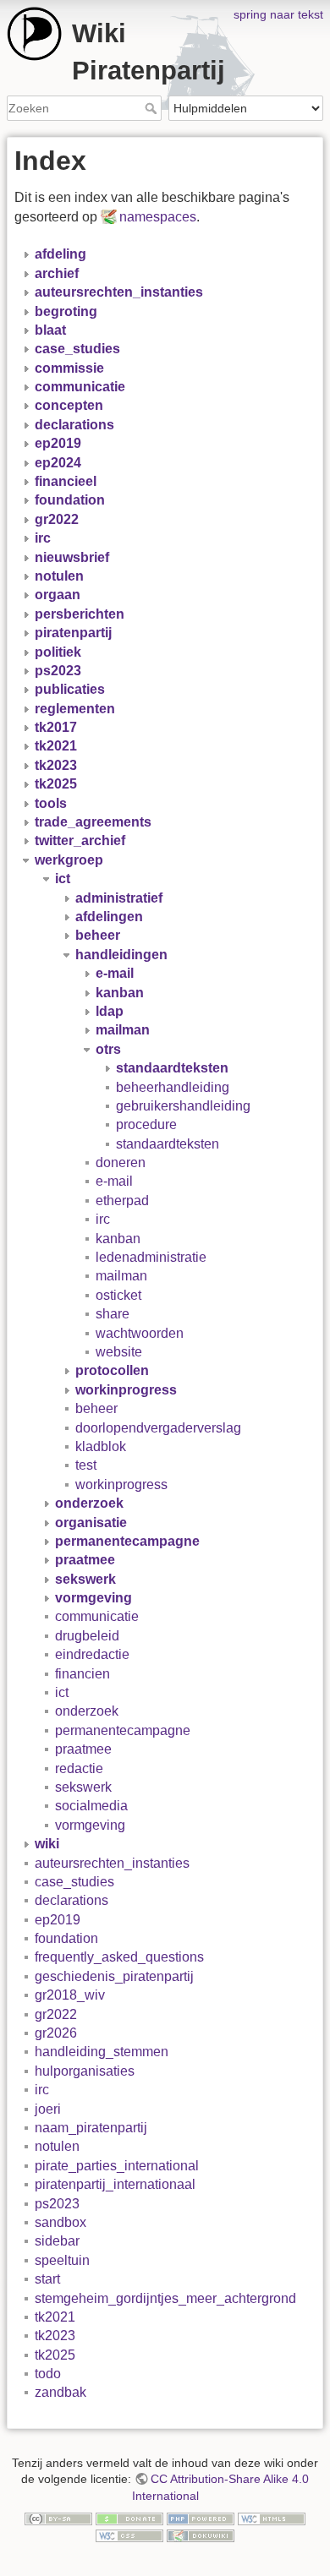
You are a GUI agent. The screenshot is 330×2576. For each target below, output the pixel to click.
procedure (146, 1124)
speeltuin (62, 2260)
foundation (66, 1938)
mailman (121, 1276)
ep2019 (58, 1920)
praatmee (83, 1749)
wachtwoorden (140, 1333)
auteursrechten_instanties (112, 1863)
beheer (96, 1408)
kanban (118, 1239)
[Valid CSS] (129, 2535)
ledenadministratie (151, 1257)
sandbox (60, 2222)
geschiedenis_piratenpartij (114, 1976)
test (86, 1465)
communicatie (97, 1616)
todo (48, 2374)
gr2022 (56, 2014)
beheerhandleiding (173, 1087)
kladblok (101, 1446)
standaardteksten (168, 1144)
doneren (121, 1162)
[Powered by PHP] (201, 2518)
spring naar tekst (278, 14)
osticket (118, 1295)
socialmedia (91, 1806)
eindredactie (92, 1654)
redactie (79, 1768)
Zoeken (153, 108)
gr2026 (56, 2033)
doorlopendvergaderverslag (158, 1428)
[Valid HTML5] (272, 2518)
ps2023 (57, 2204)
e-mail (114, 1181)
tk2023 (55, 2336)
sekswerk (83, 1787)
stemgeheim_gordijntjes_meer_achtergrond (165, 2298)
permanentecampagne (123, 1730)
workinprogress (121, 1484)
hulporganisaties (85, 2071)
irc (103, 1219)
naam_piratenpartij (91, 2128)
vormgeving (90, 1825)
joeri (48, 2109)
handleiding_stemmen (102, 2052)
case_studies (74, 1882)
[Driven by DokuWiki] (201, 2535)
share (113, 1314)
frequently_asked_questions (119, 1957)
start (47, 2279)
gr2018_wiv (70, 1995)
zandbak (60, 2392)
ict (62, 1692)
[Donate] (129, 2518)
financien (82, 1674)
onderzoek (87, 1711)
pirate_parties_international (117, 2166)
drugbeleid (87, 1636)
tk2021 (55, 2317)
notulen (57, 2146)
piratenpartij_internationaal (115, 2184)
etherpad (122, 1201)
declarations (71, 1900)
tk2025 (55, 2355)
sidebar (57, 2241)
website (119, 1352)
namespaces (158, 217)
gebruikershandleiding (183, 1106)
